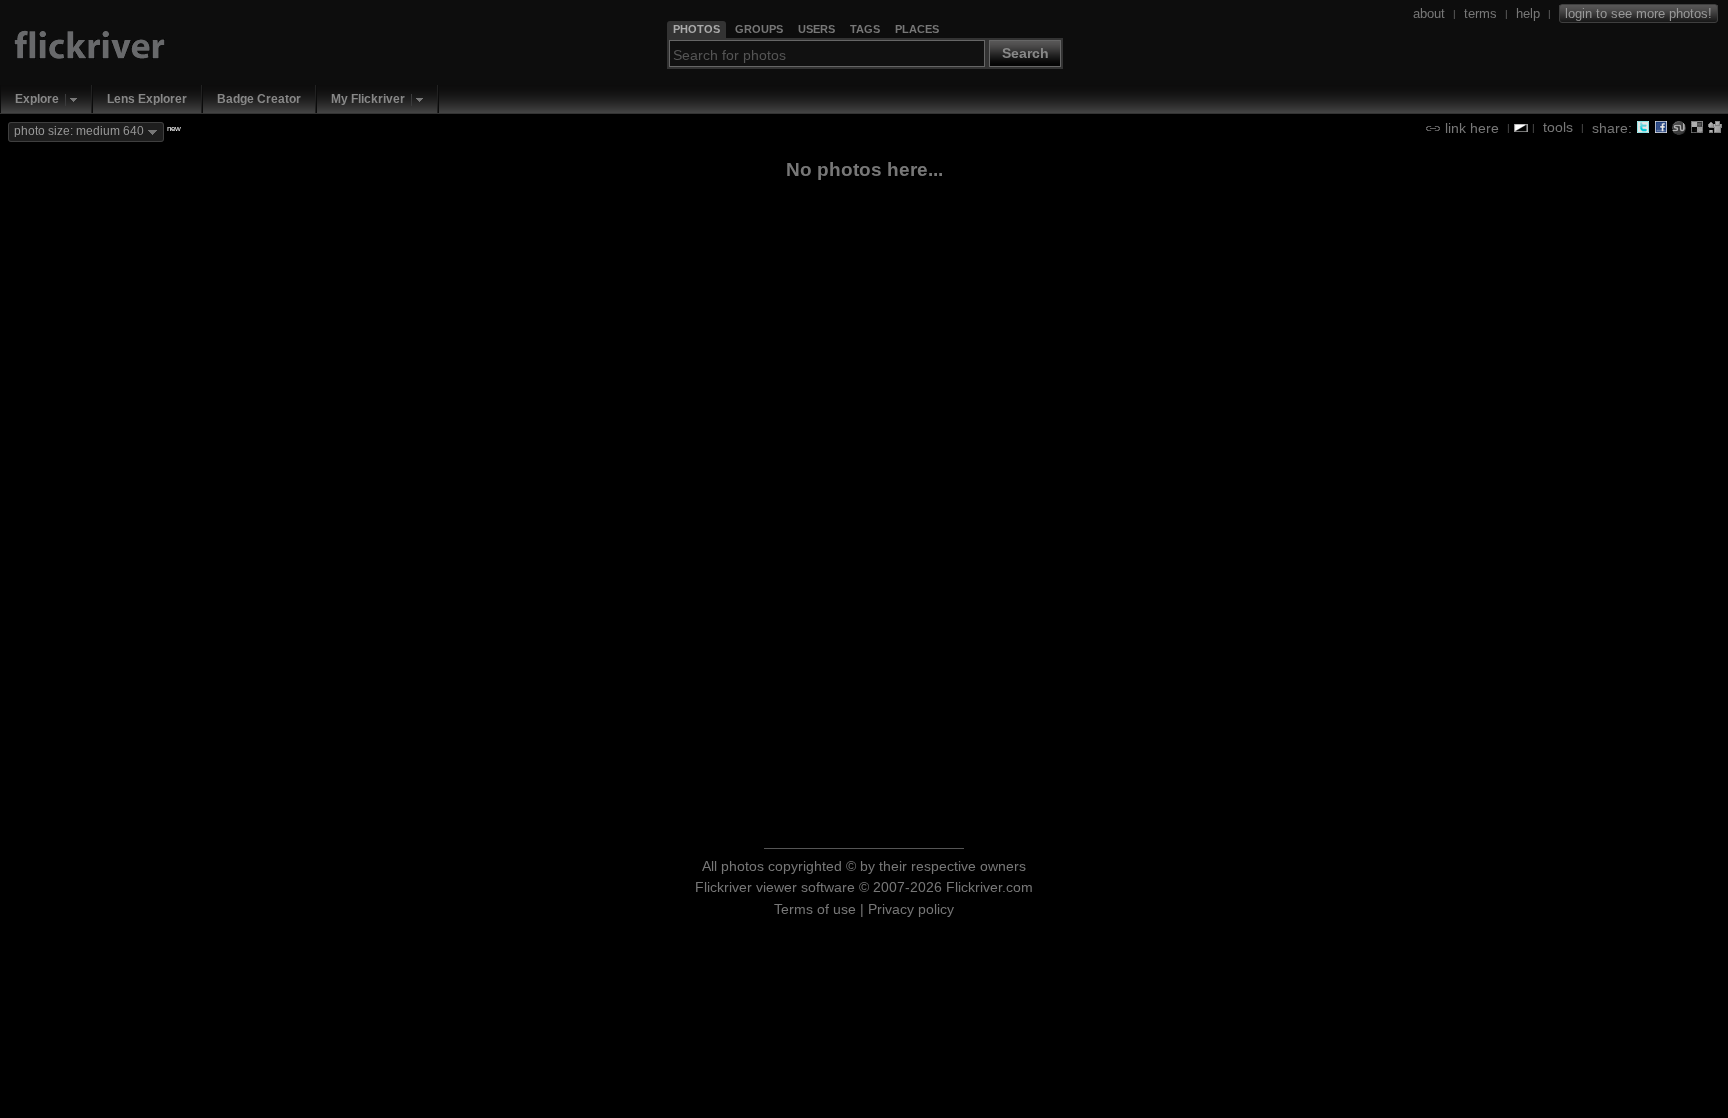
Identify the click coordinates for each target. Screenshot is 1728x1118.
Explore (37, 99)
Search (1025, 53)
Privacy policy (911, 909)
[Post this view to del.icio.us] (1697, 127)
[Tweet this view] (1643, 127)
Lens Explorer (147, 99)
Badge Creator (259, 99)
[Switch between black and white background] (1521, 128)
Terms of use (815, 909)
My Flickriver (368, 99)
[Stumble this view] (1679, 127)
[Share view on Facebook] (1661, 127)
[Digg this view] (1715, 127)
